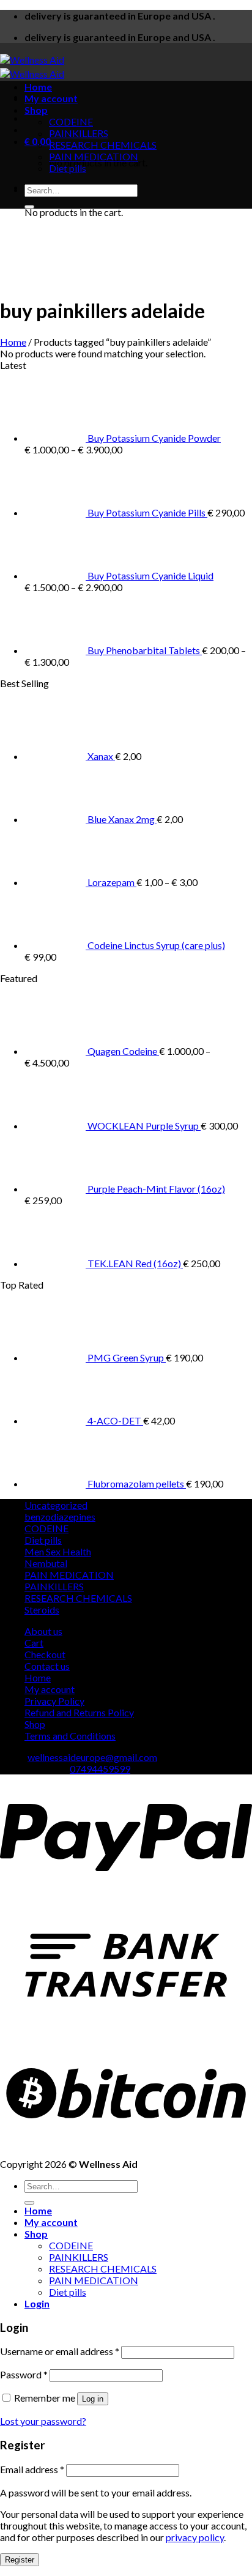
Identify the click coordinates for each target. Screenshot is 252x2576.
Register (20, 2560)
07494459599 (100, 1769)
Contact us (47, 1666)
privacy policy (195, 2537)
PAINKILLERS (79, 133)
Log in (93, 2399)
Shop (36, 110)
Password (24, 2374)
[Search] (29, 207)
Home (38, 87)
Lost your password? (43, 2421)
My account (51, 98)
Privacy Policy (54, 1701)
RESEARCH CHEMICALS (103, 145)
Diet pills (68, 168)
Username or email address (60, 2351)
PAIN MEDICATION (94, 156)
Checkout (45, 1654)
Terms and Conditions (70, 1736)
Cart (34, 1643)
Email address (32, 2469)
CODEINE (71, 121)
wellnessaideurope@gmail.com (92, 1757)
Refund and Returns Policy (79, 1712)
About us (43, 1631)
